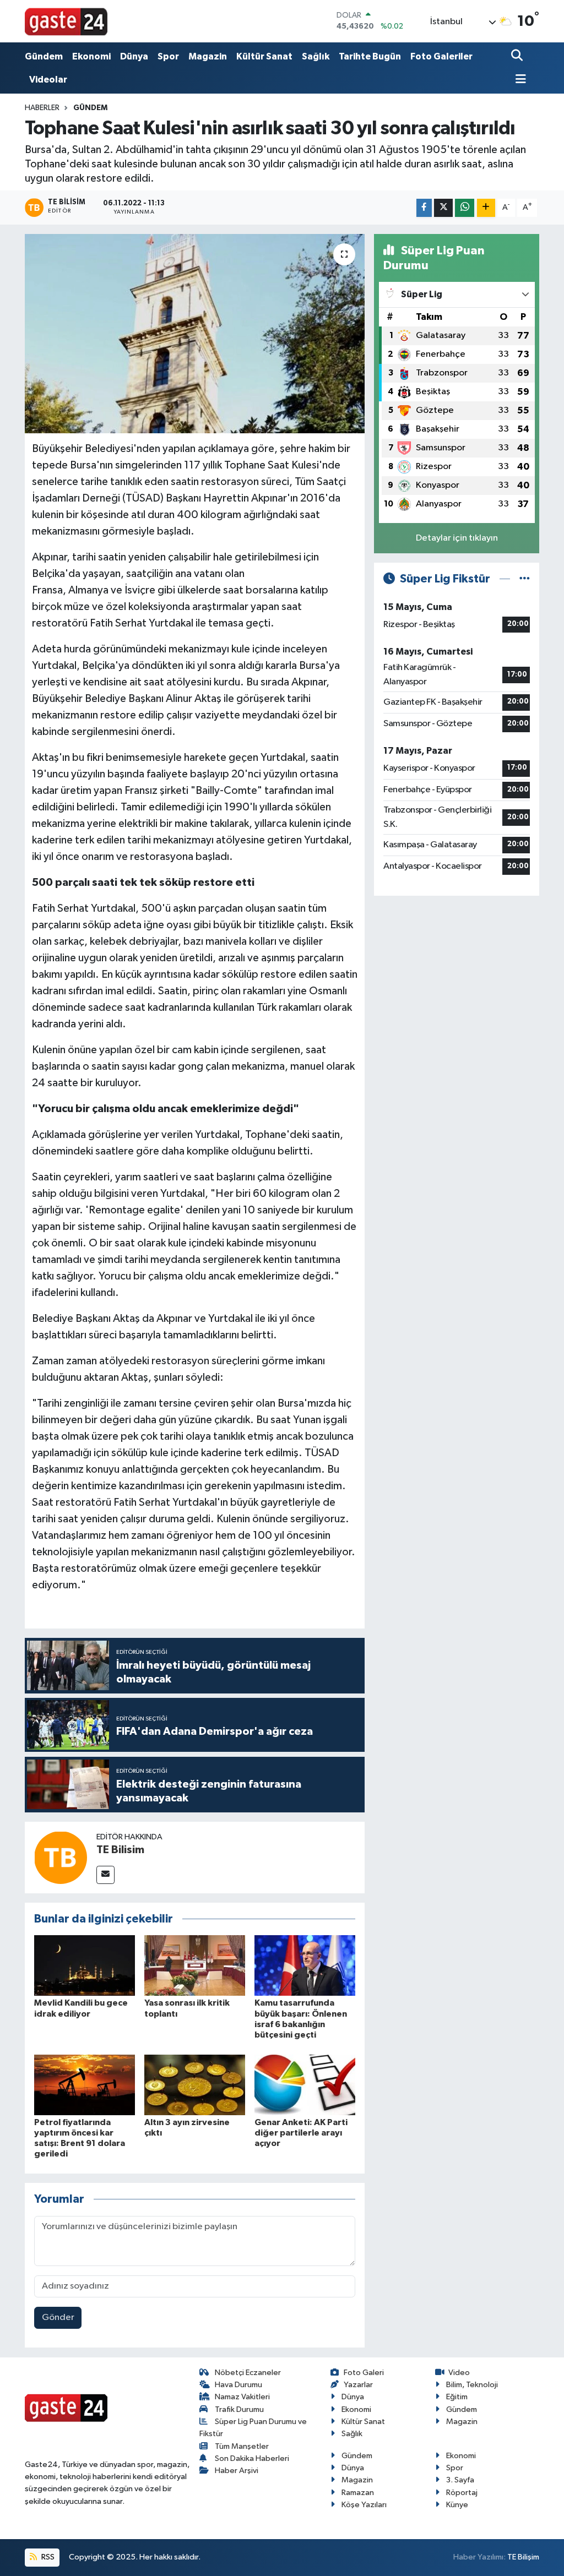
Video (459, 2373)
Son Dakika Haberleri (252, 2458)
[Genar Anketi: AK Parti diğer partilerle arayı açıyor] (305, 2085)
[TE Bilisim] (61, 1857)
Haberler (42, 108)
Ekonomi (91, 56)
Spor (168, 56)
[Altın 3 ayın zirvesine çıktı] (195, 2085)
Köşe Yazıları (364, 2505)
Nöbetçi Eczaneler (248, 2373)
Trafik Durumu (239, 2409)
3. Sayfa (460, 2480)
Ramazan (358, 2493)
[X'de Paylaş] (443, 208)
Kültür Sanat (264, 56)
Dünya (134, 56)
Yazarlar (358, 2385)
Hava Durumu (238, 2385)
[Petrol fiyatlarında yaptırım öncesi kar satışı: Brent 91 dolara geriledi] (85, 2085)
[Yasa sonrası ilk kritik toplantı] (195, 1965)
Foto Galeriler (441, 56)
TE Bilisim (120, 1850)
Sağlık (316, 56)
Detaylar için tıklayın (457, 538)
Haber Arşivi (237, 2471)
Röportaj (462, 2493)
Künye (457, 2505)
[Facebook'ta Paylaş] (424, 208)
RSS (47, 2557)
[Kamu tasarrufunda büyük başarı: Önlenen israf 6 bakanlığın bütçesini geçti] (305, 1965)
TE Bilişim (523, 2557)
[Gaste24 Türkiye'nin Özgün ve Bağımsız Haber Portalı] (66, 21)
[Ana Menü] (519, 80)
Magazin (208, 56)
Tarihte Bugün (370, 56)
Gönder (58, 2318)
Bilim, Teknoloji (472, 2385)
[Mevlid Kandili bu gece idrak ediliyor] (85, 1965)
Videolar (48, 80)
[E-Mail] (105, 1875)
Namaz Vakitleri (242, 2397)
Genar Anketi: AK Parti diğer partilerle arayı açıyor (301, 2133)
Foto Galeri (364, 2373)
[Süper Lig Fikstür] (525, 579)
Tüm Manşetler (242, 2446)
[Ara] (518, 56)
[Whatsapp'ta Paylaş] (465, 208)
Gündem (44, 56)
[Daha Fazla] (486, 208)
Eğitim (457, 2397)
